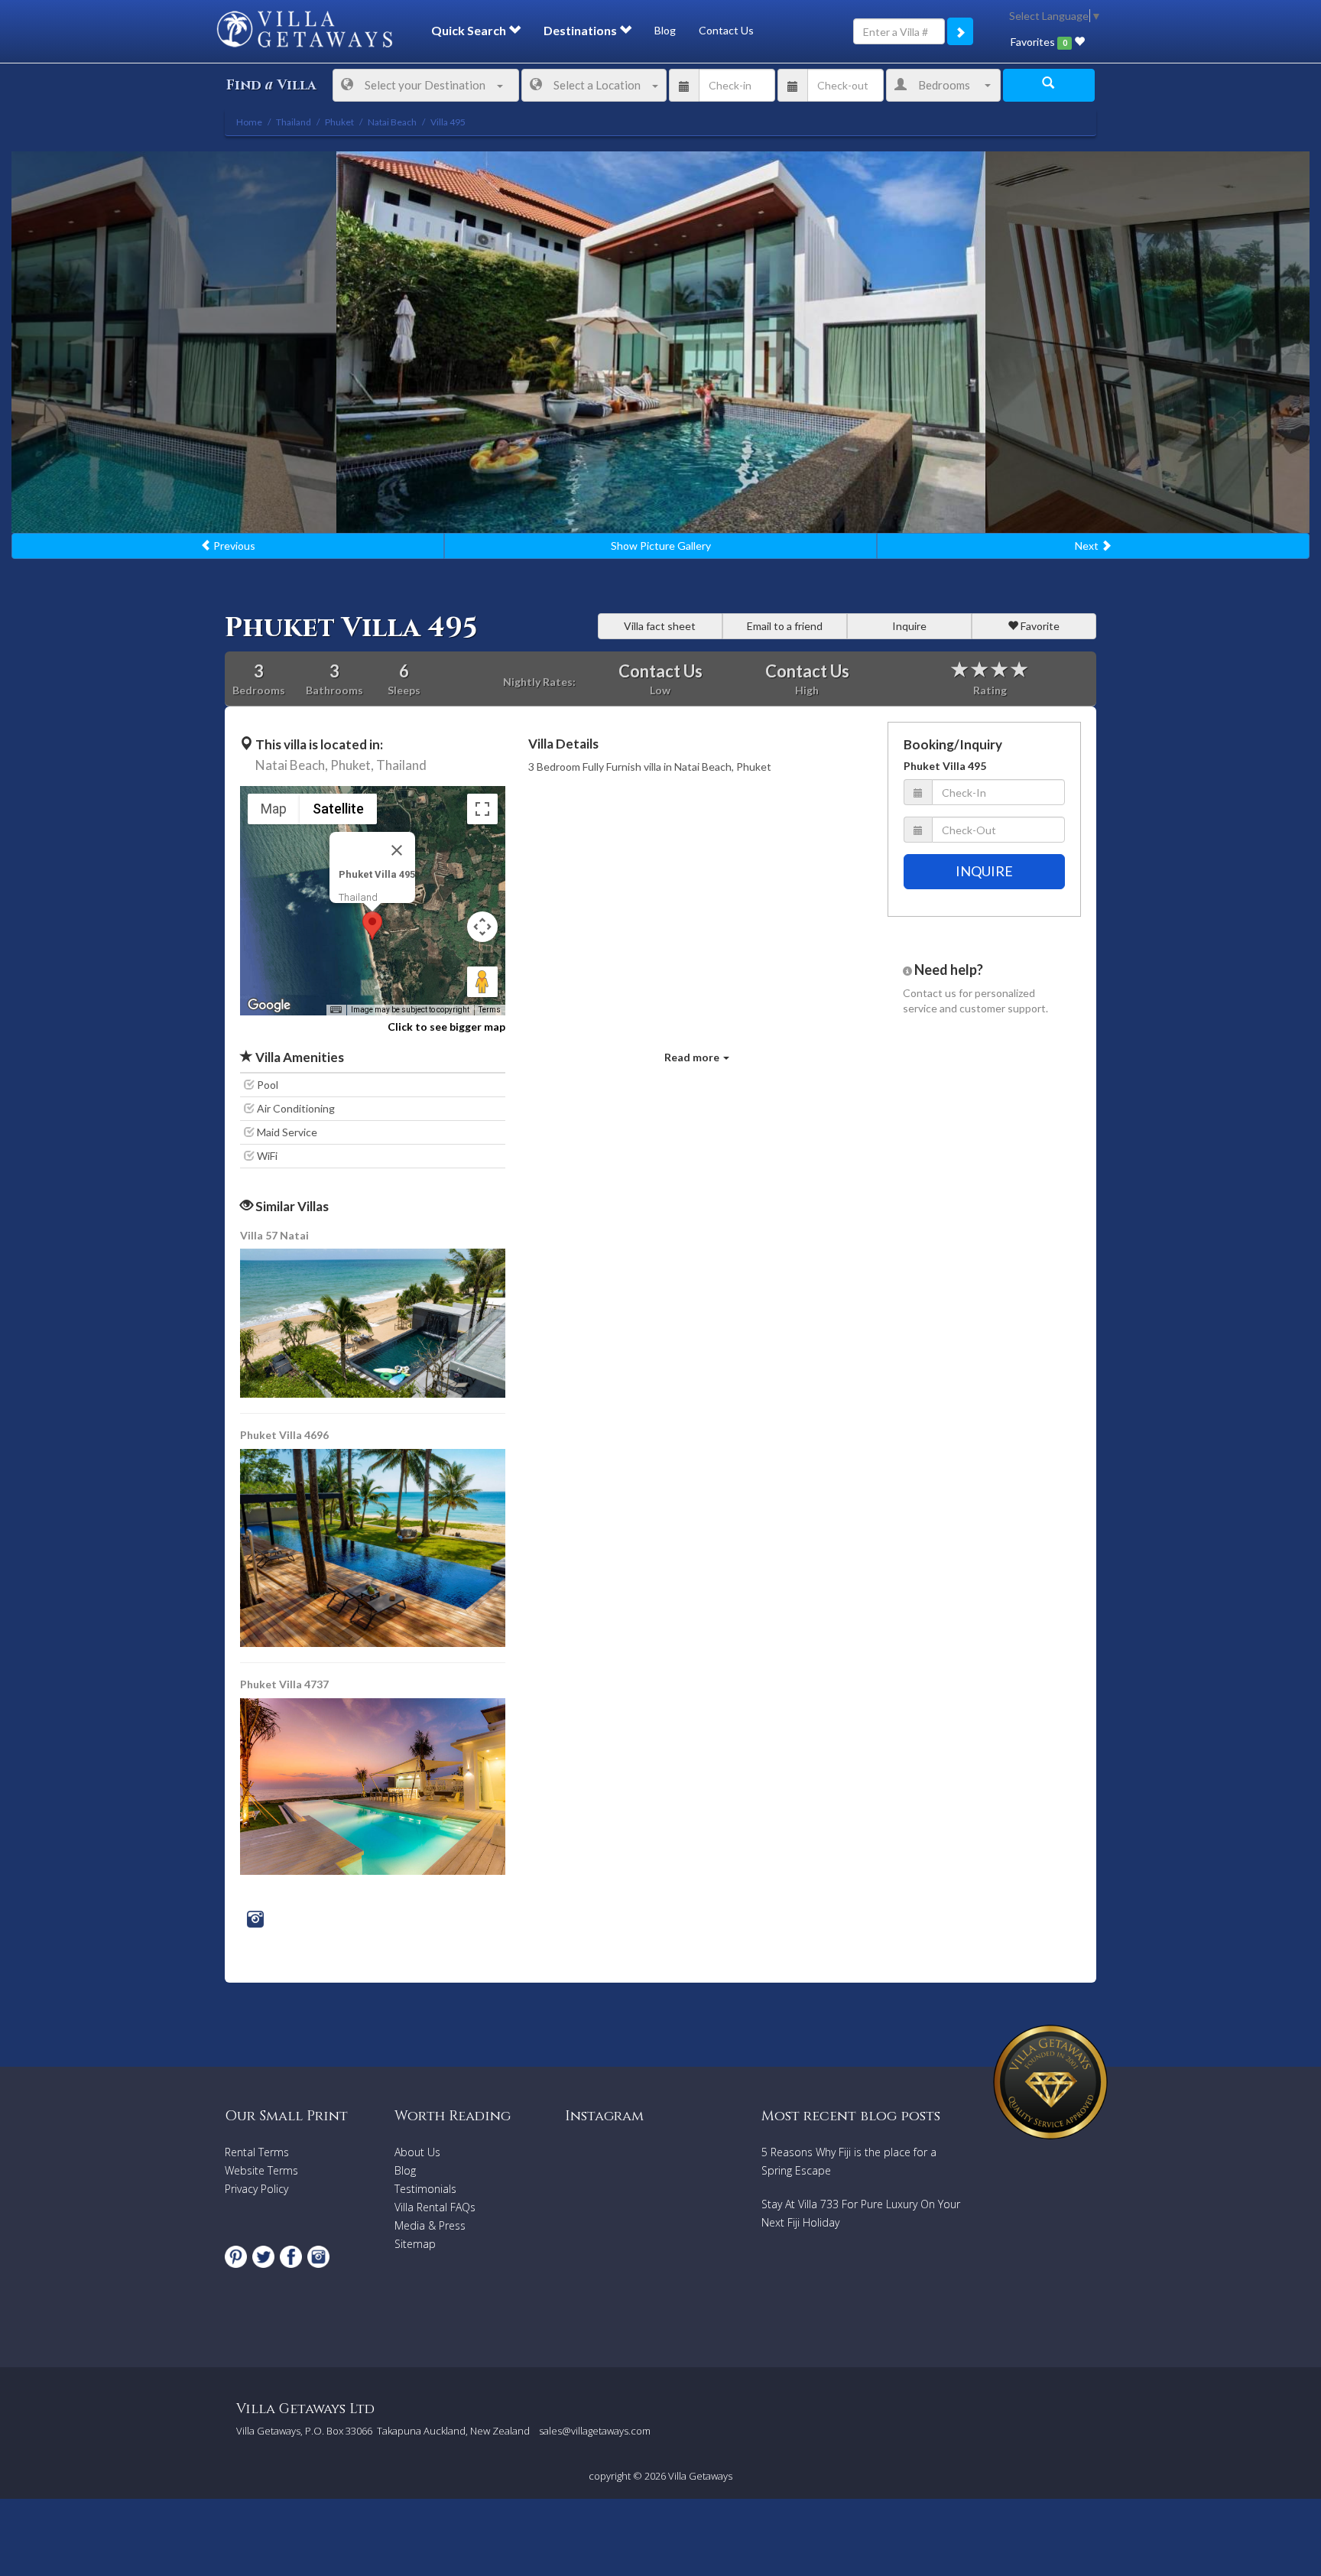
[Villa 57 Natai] (374, 1322)
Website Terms (261, 2170)
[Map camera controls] (482, 927)
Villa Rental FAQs (435, 2207)
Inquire (909, 626)
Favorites (1039, 42)
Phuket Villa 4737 (284, 1684)
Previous (233, 546)
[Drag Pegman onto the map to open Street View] (482, 982)
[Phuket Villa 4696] (374, 1546)
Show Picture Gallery (661, 546)
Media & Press (430, 2225)
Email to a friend (785, 626)
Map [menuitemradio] (274, 809)
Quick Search (470, 30)
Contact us (930, 993)
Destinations (581, 30)
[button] (372, 926)
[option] (661, 342)
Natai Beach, (292, 765)
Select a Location (597, 85)
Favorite (1039, 626)
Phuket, (352, 765)
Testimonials (425, 2189)
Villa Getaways (700, 2476)
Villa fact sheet (660, 626)
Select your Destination (425, 85)
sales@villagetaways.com (595, 2431)
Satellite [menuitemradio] (338, 809)
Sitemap (415, 2244)
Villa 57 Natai (274, 1235)
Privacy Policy (256, 2189)
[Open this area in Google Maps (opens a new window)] (269, 1005)
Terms (490, 1010)
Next (1088, 546)
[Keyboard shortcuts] (336, 1010)
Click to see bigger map (446, 1027)
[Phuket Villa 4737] (373, 1785)
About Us (417, 2152)
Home (249, 122)
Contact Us (726, 30)
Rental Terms (257, 2152)
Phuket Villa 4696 (284, 1435)
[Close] (397, 850)
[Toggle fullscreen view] (482, 809)
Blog (665, 30)
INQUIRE (984, 871)
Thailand (401, 765)
